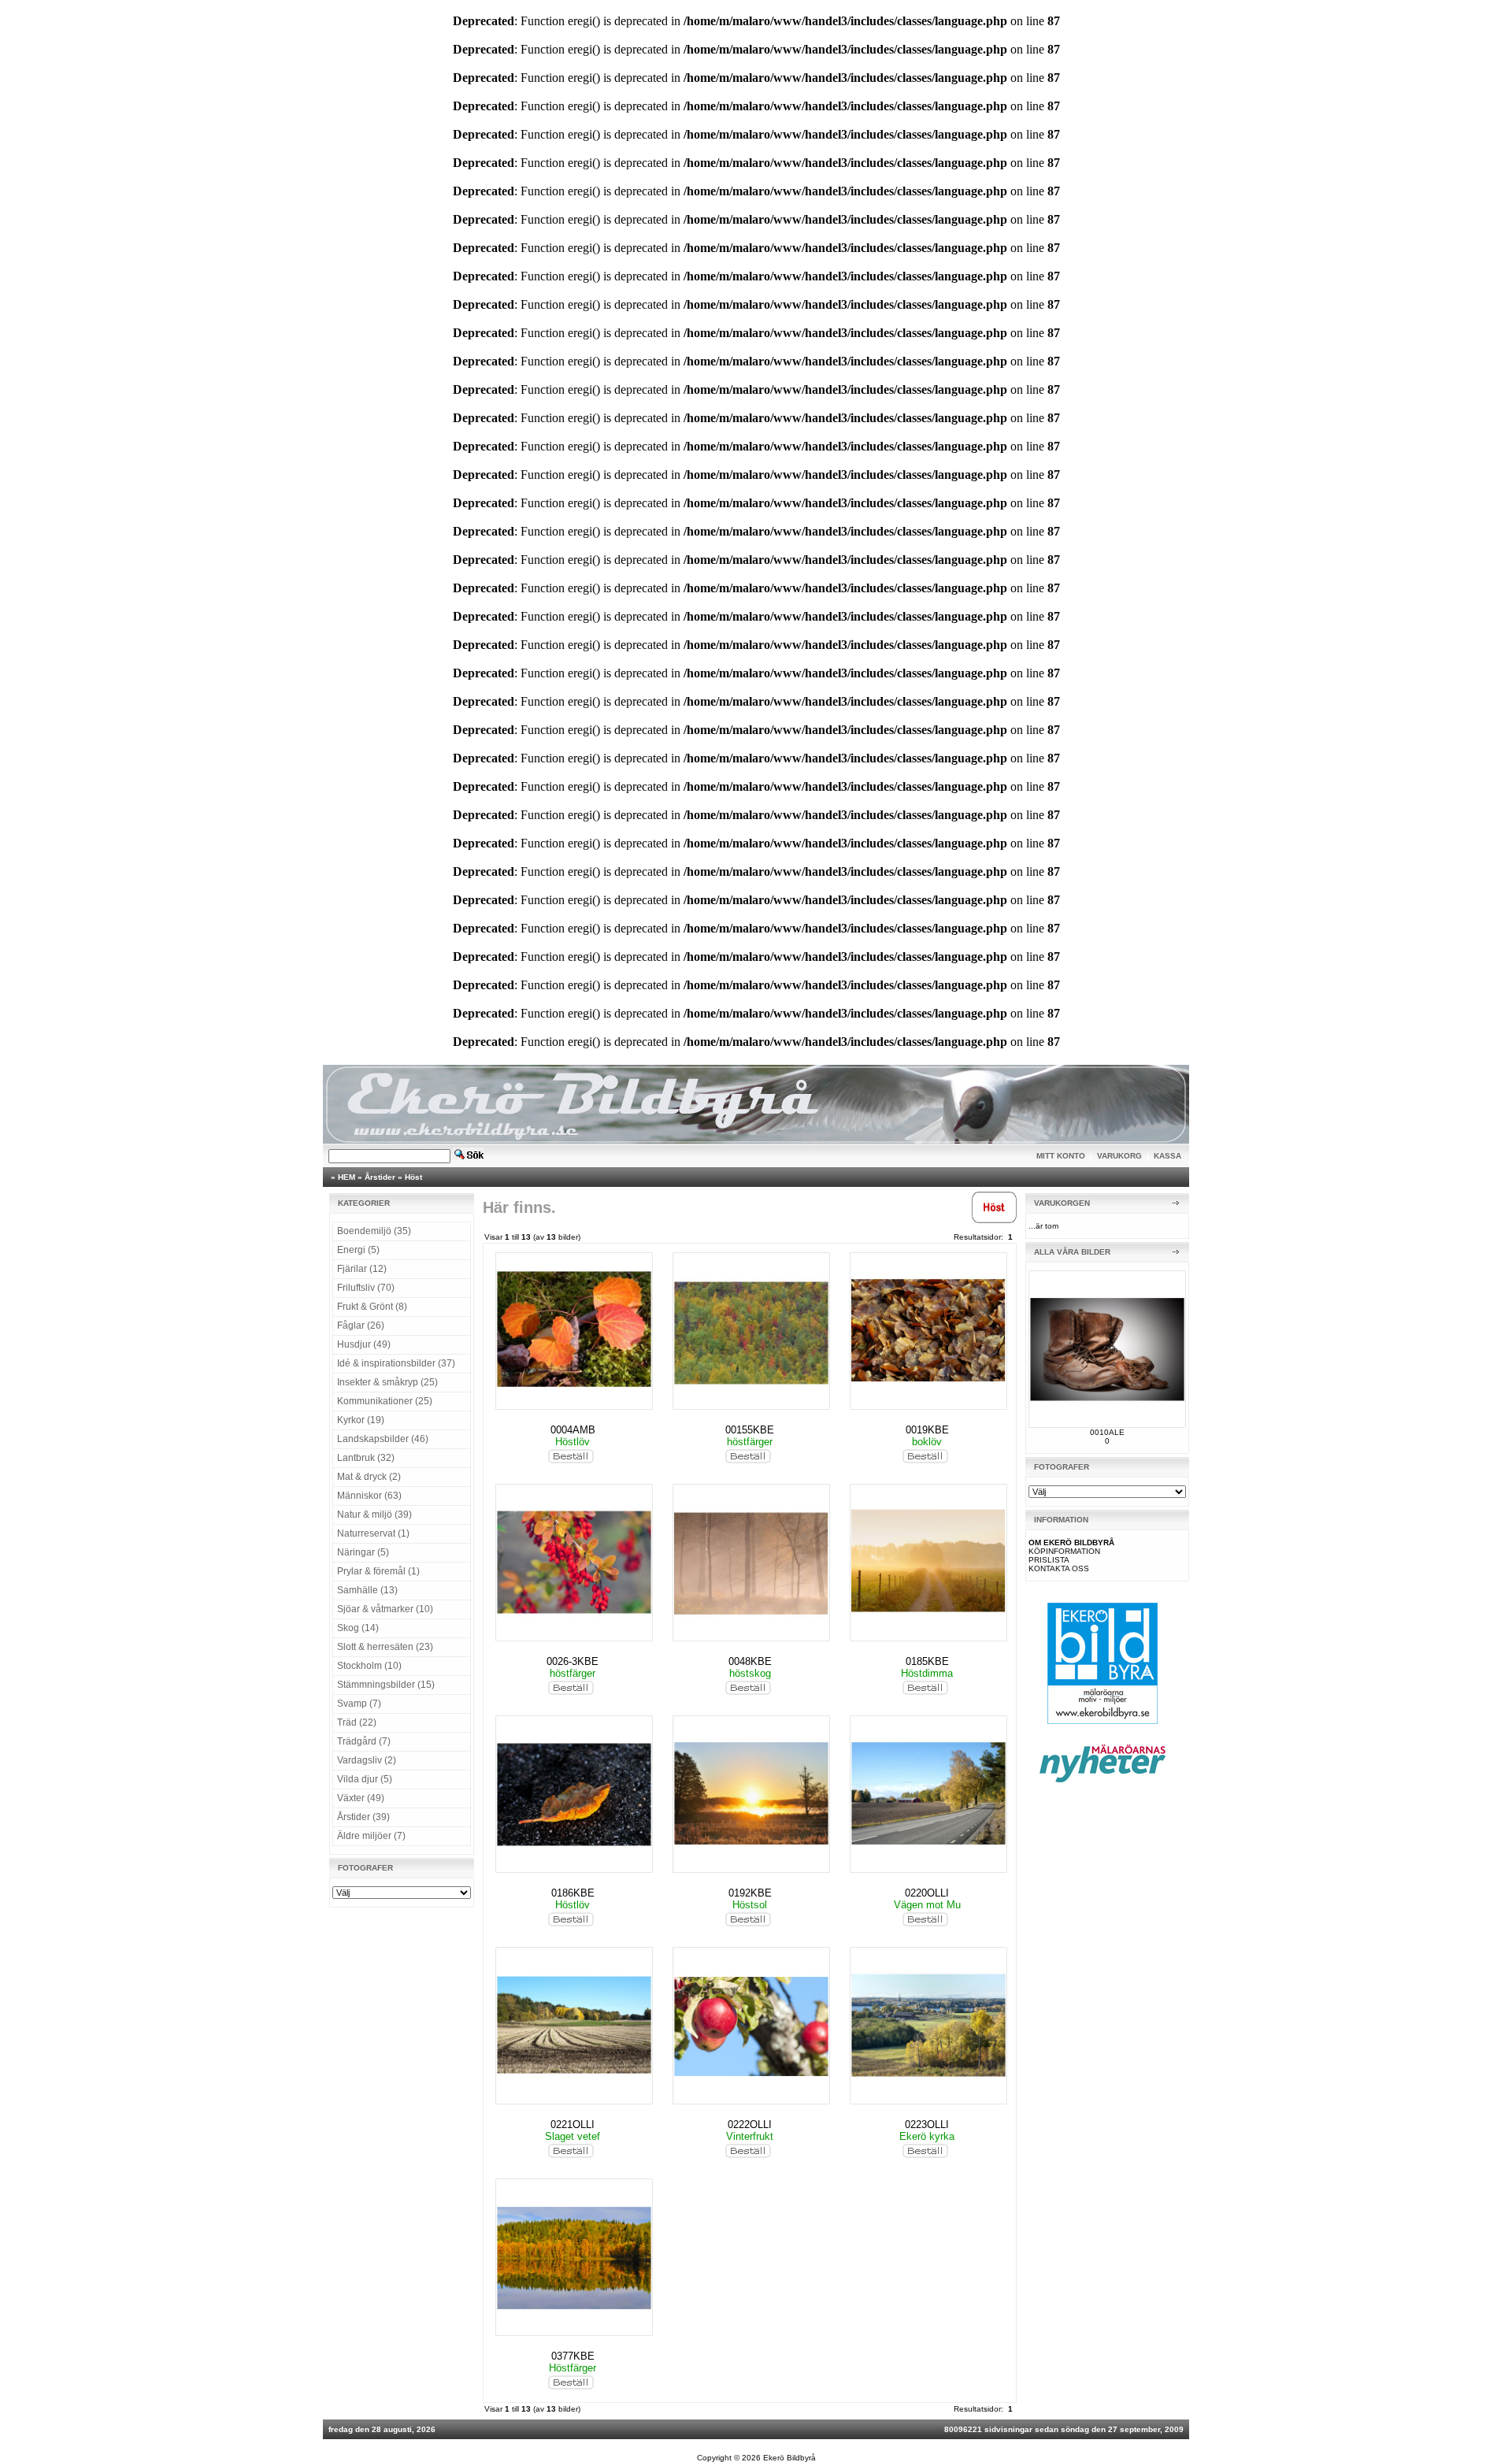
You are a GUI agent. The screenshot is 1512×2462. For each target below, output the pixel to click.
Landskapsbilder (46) (383, 1439)
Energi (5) (358, 1250)
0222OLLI (750, 2125)
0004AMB (573, 1430)
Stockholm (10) (369, 1666)
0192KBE (750, 1893)
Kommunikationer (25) (385, 1401)
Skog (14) (358, 1628)
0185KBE (927, 1661)
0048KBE (750, 1661)
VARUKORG (1119, 1156)
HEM (346, 1177)
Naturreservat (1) (373, 1533)
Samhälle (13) (367, 1590)
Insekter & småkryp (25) (387, 1382)
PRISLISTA (1049, 1560)
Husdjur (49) (364, 1344)
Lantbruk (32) (366, 1458)
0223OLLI (927, 2125)
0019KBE (927, 1430)
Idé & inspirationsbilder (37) (396, 1363)
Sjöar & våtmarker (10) (385, 1609)
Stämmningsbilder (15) (386, 1685)
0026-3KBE (573, 1661)
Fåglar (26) (361, 1326)
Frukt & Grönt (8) (372, 1307)
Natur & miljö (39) (374, 1515)
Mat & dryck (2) (369, 1477)
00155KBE (750, 1430)
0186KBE (573, 1893)
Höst (413, 1177)
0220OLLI (927, 1893)
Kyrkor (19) (361, 1420)
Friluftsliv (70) (366, 1288)
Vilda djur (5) (365, 1779)
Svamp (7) (359, 1704)
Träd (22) (357, 1722)
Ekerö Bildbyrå (789, 2458)
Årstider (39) (363, 1817)
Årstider (380, 1177)
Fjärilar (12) (362, 1269)
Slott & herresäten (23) (385, 1647)
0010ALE (1107, 1432)
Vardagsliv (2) (367, 1760)
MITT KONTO (1061, 1156)
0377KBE (573, 2356)
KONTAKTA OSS (1059, 1568)
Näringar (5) (363, 1552)
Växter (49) (361, 1798)
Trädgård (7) (364, 1741)
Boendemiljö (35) (374, 1231)
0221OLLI (573, 2125)
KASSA (1167, 1156)
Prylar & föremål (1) (378, 1571)
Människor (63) (369, 1496)
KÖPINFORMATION (1064, 1551)
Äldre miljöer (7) (371, 1836)
